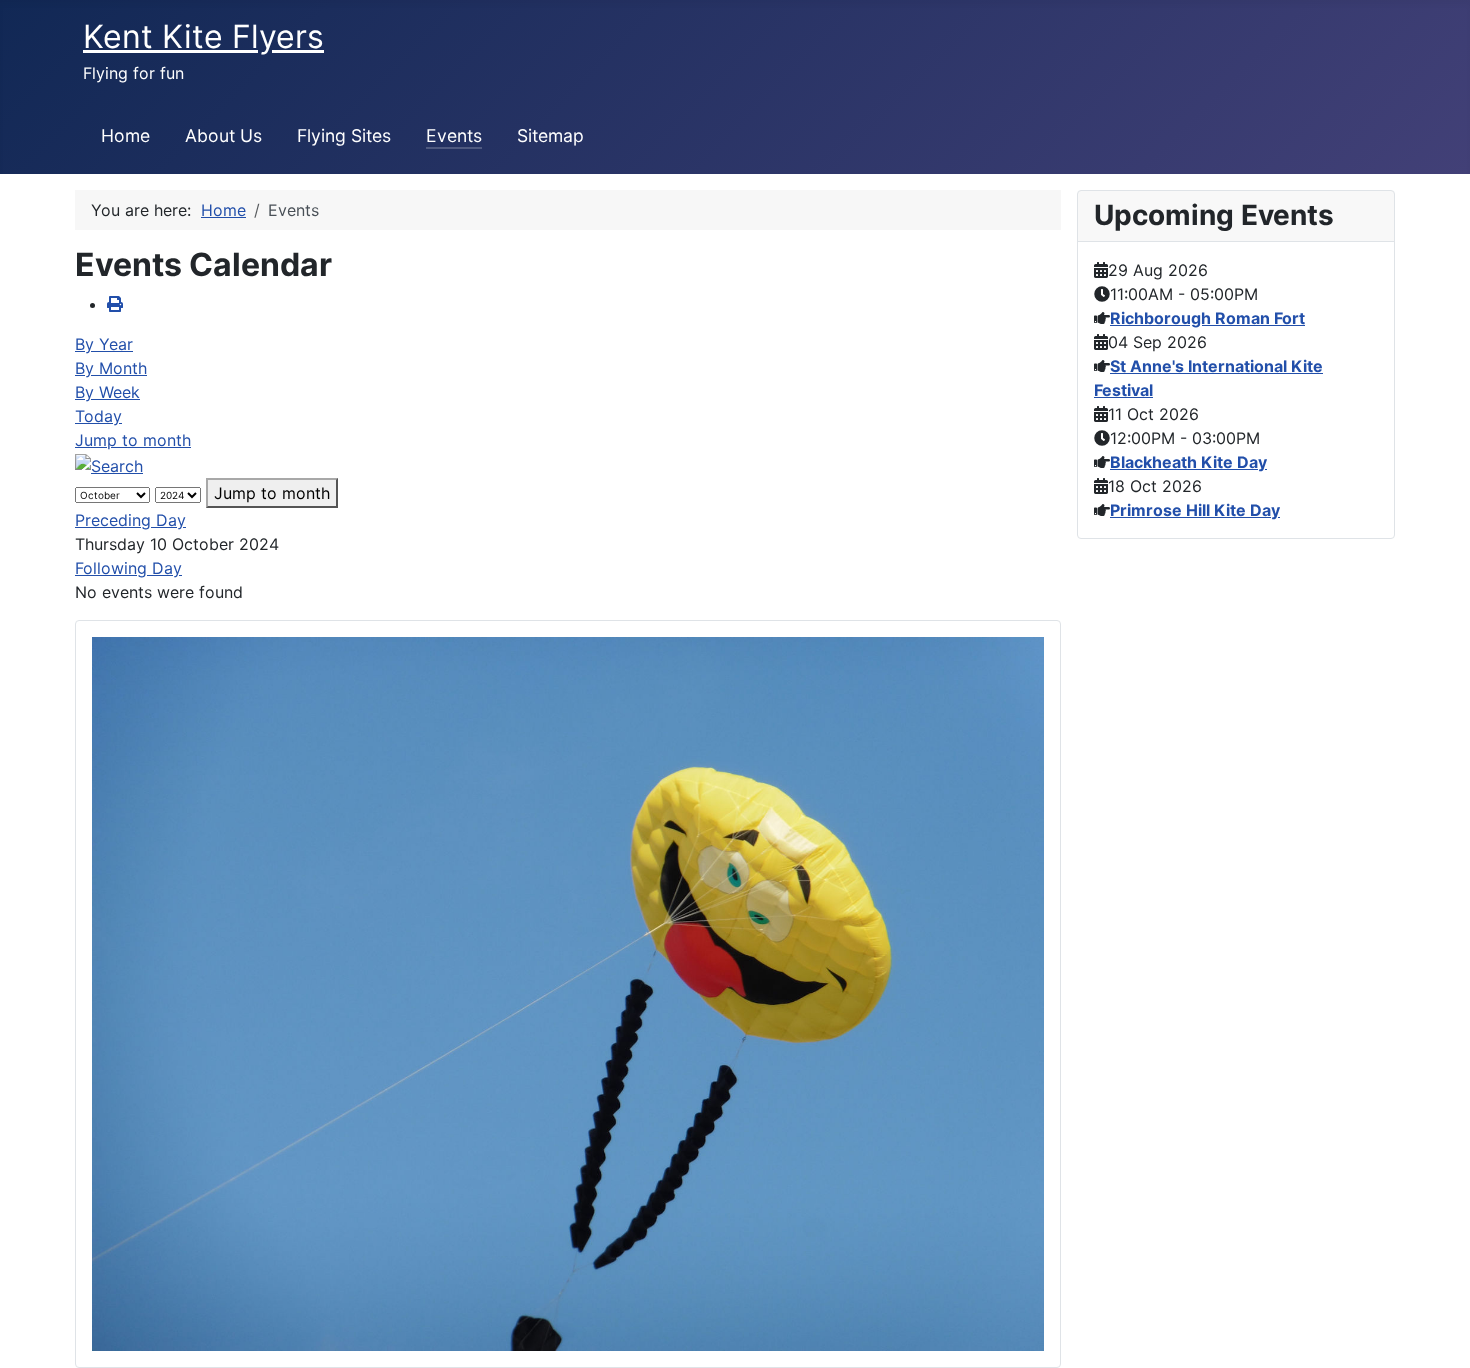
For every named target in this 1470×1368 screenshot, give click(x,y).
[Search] (109, 464)
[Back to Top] (1435, 1331)
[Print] (115, 304)
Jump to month (133, 440)
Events (454, 135)
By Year (104, 344)
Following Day (128, 568)
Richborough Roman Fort (1207, 318)
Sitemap (550, 135)
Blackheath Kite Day (1188, 462)
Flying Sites (344, 135)
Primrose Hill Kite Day (1195, 510)
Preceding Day (130, 520)
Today (98, 416)
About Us (223, 135)
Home (125, 135)
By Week (107, 392)
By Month (111, 368)
